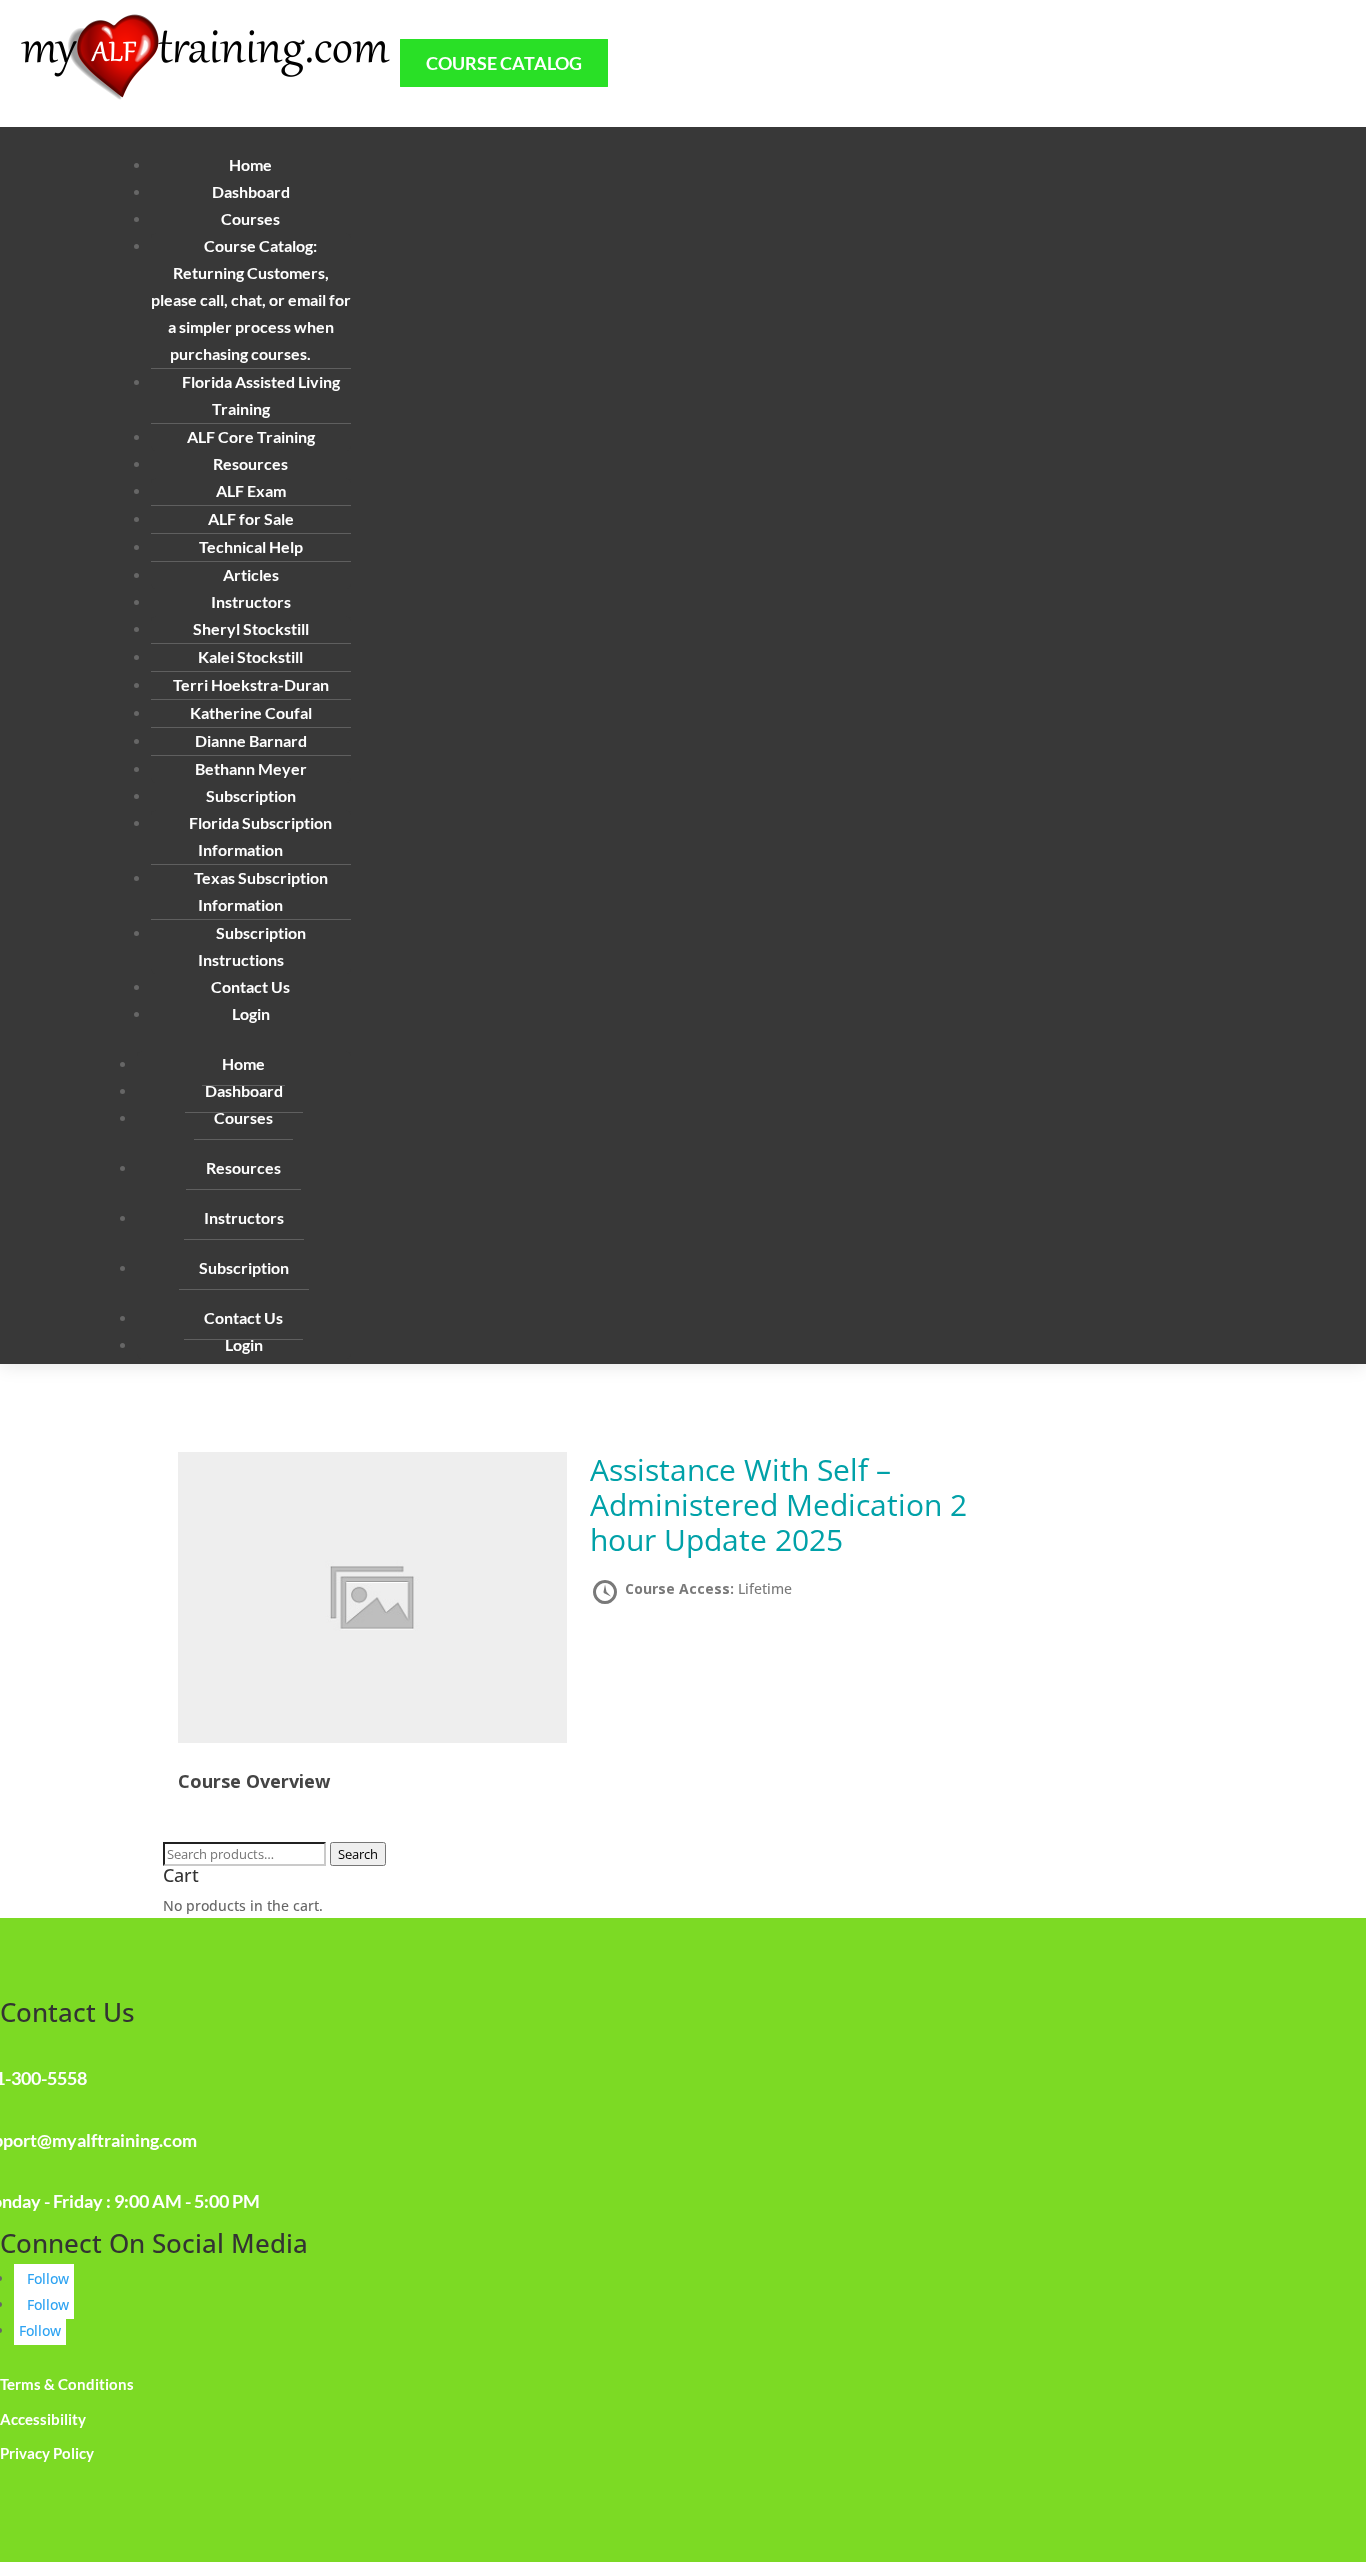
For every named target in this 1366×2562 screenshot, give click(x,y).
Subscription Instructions (252, 946)
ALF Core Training (251, 436)
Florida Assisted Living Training (261, 395)
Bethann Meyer (251, 768)
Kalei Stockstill (250, 656)
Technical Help (251, 546)
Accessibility (43, 2419)
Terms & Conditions (67, 2384)
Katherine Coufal (251, 712)
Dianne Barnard (251, 740)
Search (358, 1854)
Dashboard (251, 191)
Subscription (244, 1267)
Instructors (244, 1217)
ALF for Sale (251, 518)
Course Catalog (504, 63)
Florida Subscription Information (260, 836)
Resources (243, 1167)
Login (251, 1013)
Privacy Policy (47, 2453)
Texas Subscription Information (261, 891)
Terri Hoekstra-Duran (251, 684)
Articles (251, 574)
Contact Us (250, 986)
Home (250, 164)
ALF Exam (251, 490)
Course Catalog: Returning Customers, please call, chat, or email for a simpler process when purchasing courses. (251, 299)
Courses (243, 1117)
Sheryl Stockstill (251, 628)
